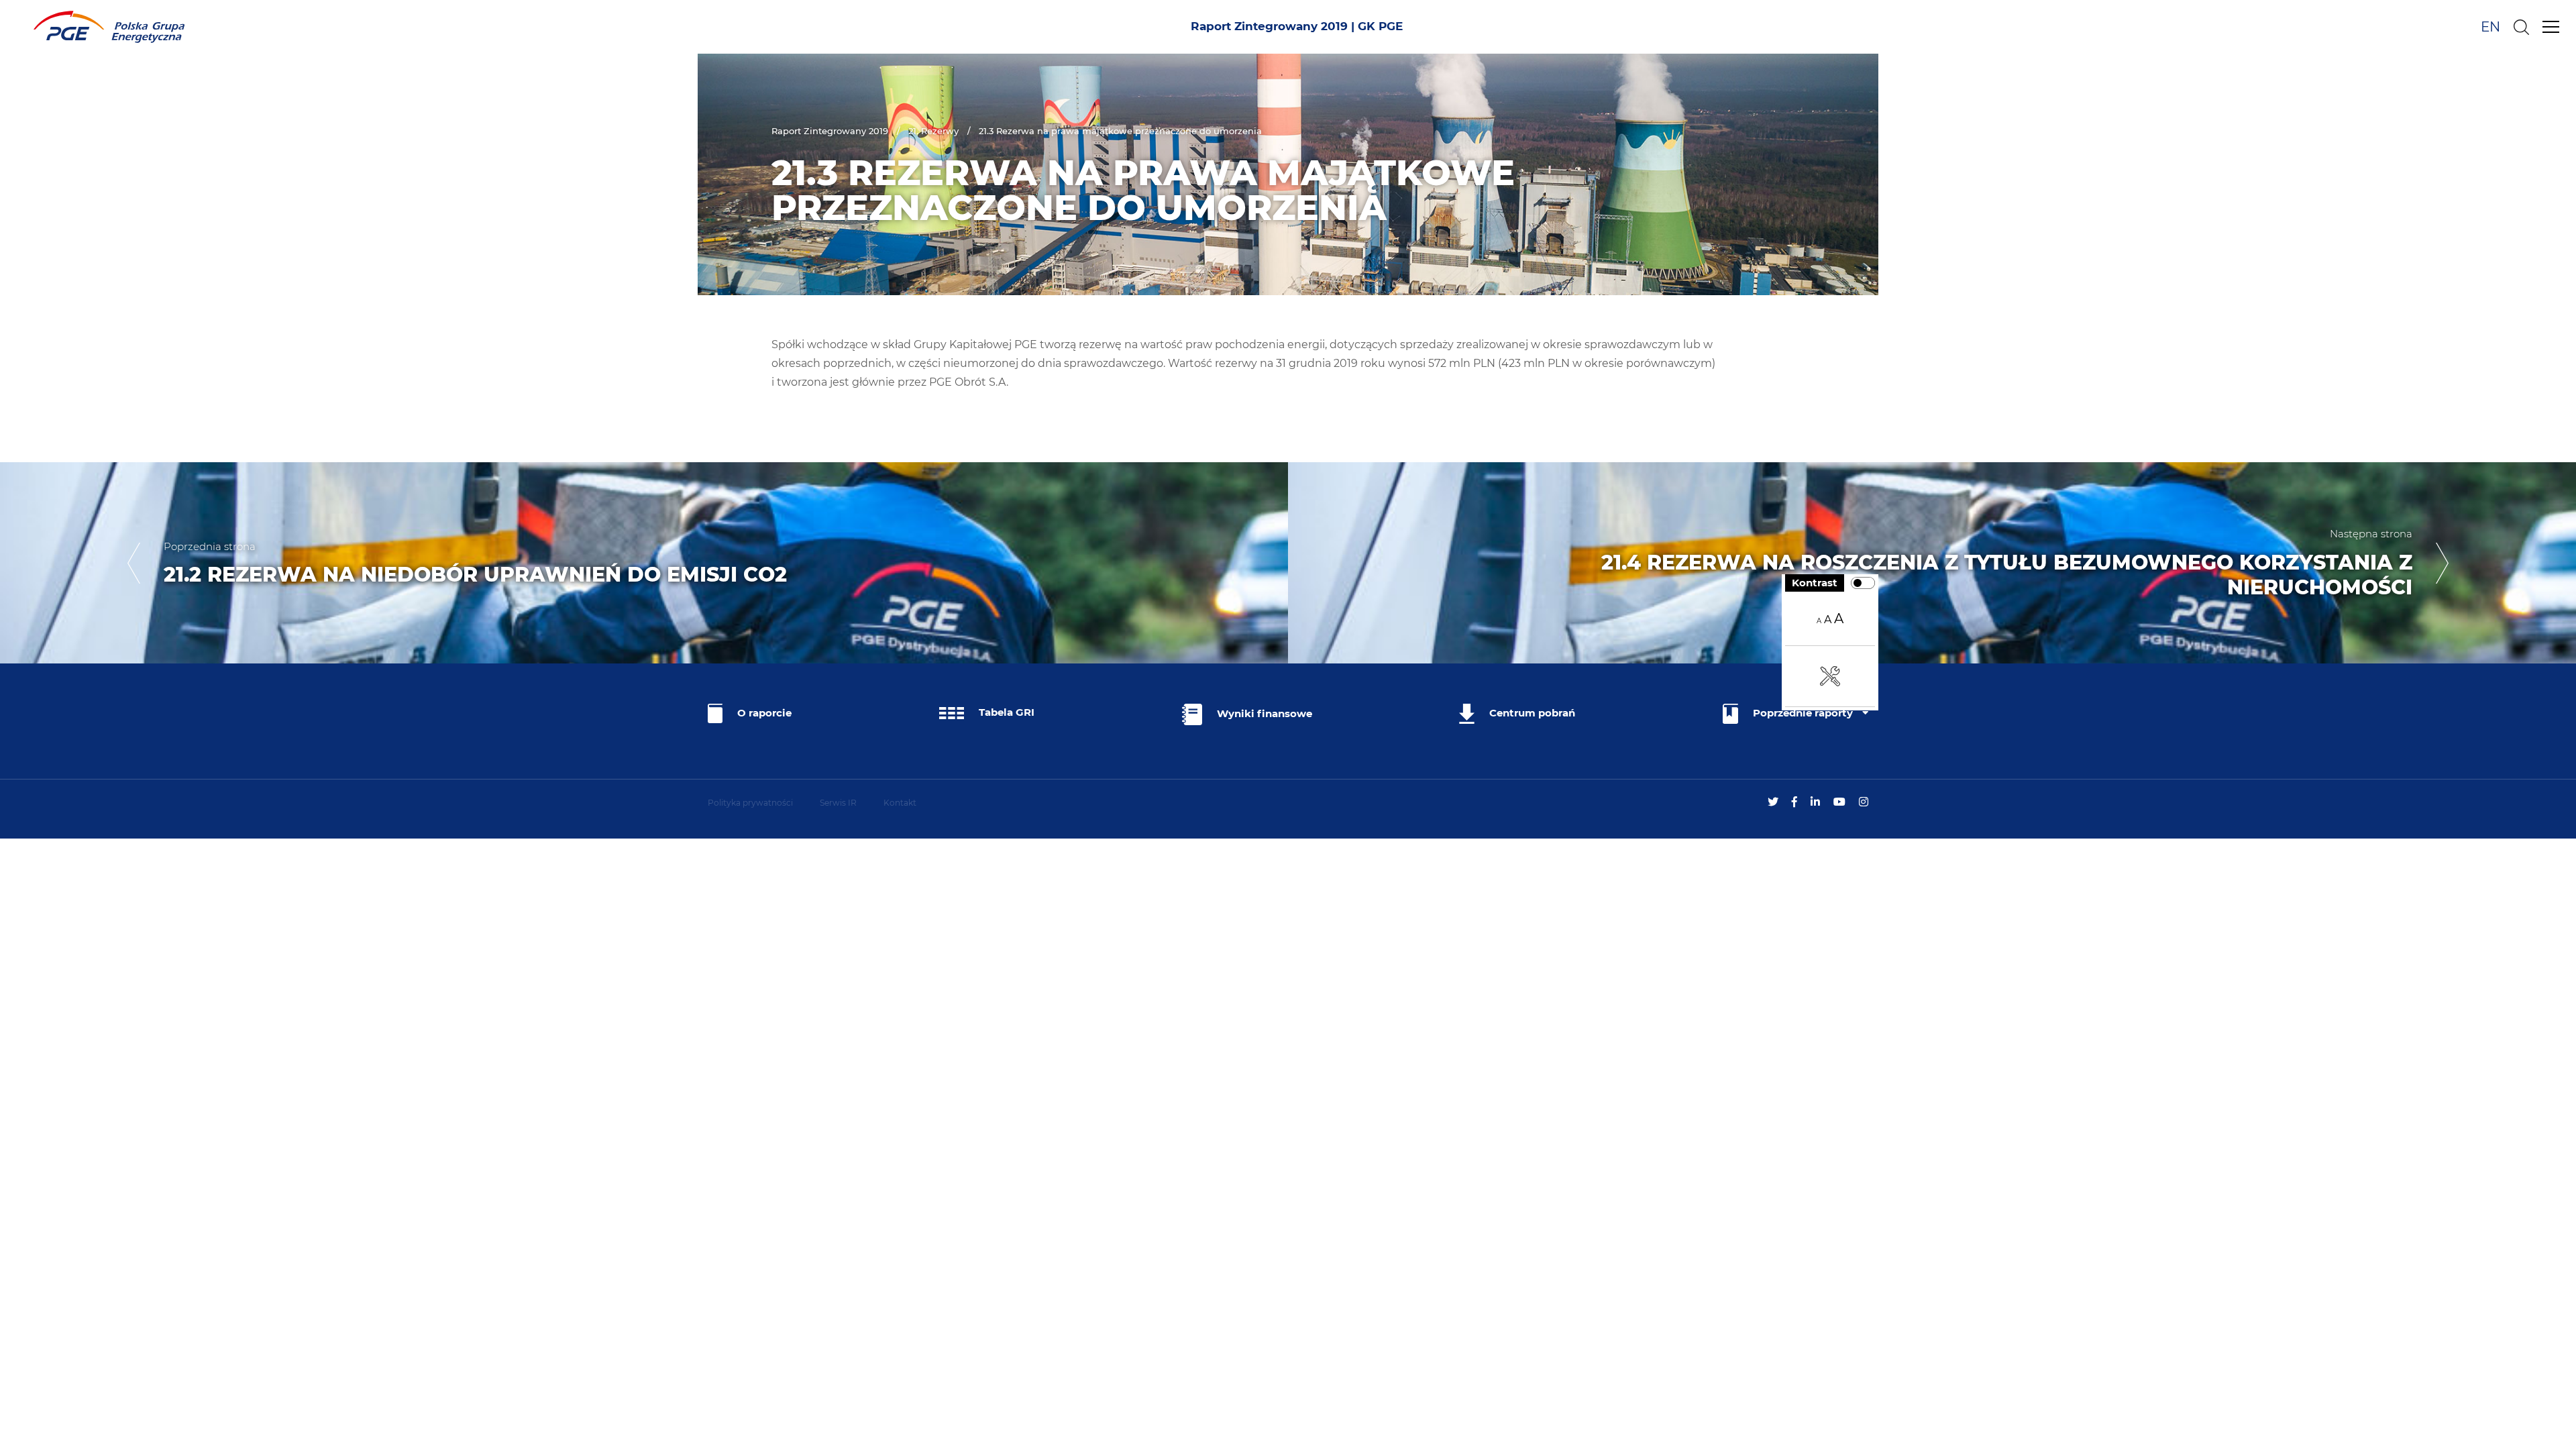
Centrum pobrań (1531, 713)
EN (2490, 27)
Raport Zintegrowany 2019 (830, 131)
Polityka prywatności (750, 803)
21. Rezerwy (933, 131)
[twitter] (1773, 802)
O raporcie (763, 713)
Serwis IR (838, 803)
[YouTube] (1839, 802)
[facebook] (1794, 802)
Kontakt (900, 803)
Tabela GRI (1005, 712)
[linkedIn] (1815, 802)
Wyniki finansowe (1263, 713)
